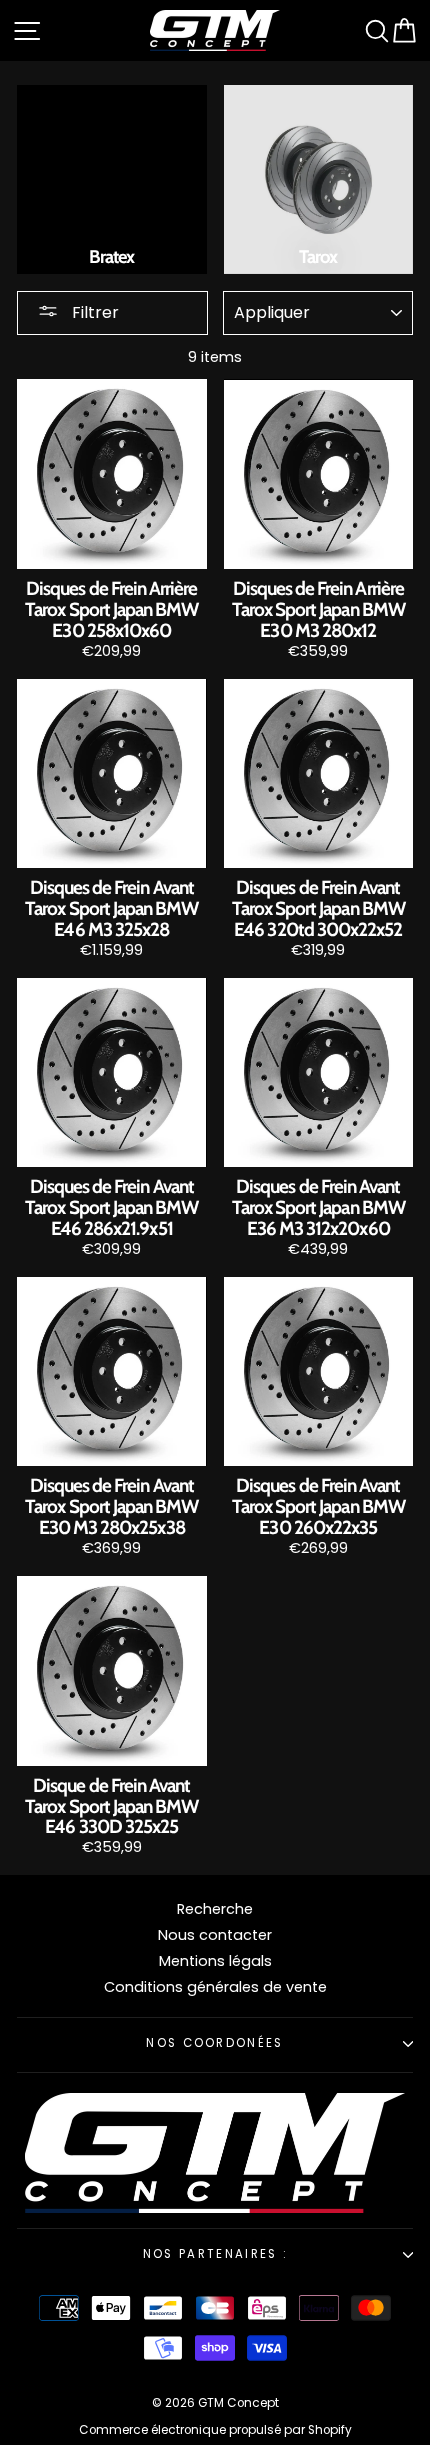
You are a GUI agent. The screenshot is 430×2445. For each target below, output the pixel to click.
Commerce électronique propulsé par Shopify (215, 2430)
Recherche (215, 1909)
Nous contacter (215, 1935)
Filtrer (93, 312)
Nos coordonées (214, 2043)
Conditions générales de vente (215, 1987)
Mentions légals (215, 1961)
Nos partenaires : (215, 2254)
